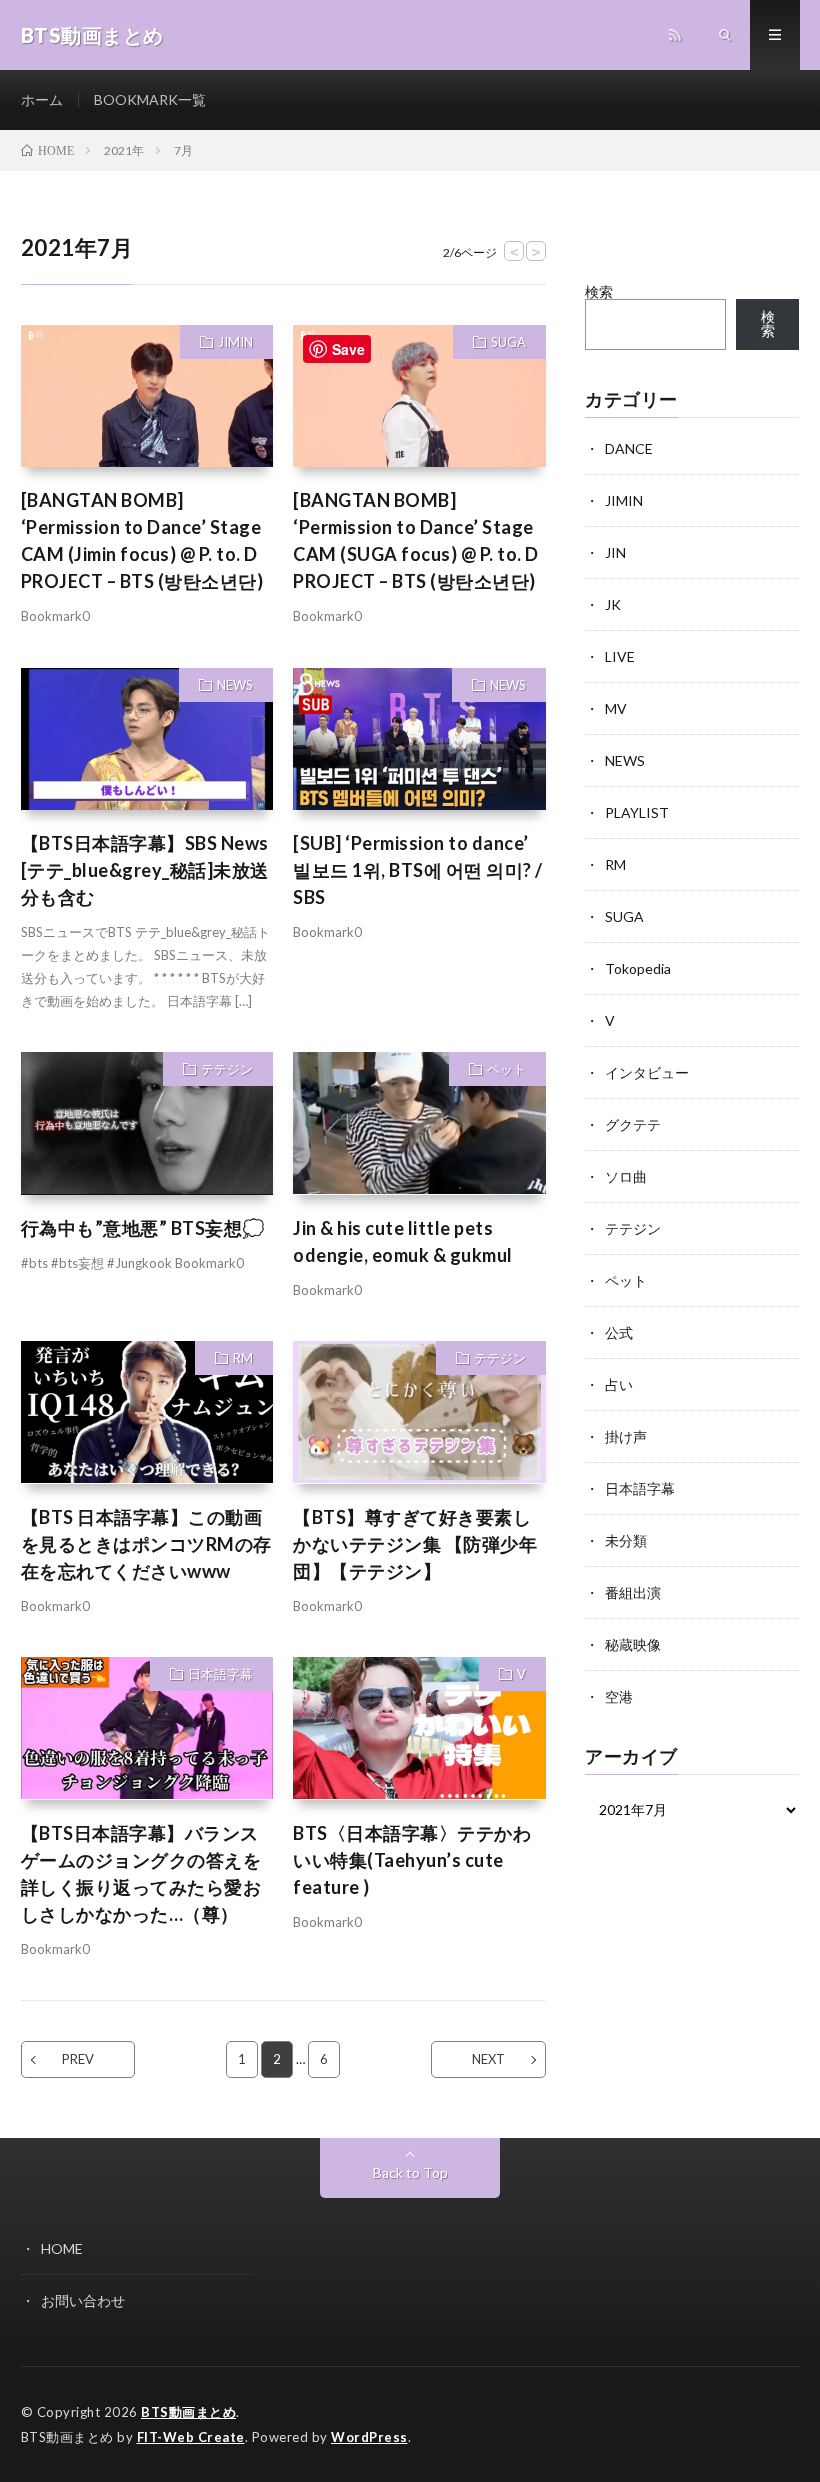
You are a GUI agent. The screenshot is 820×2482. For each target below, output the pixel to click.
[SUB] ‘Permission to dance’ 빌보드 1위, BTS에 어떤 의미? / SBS (418, 870)
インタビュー (647, 1072)
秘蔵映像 (633, 1644)
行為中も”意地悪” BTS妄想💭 (143, 1228)
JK (613, 604)
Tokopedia (638, 968)
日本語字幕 (220, 1674)
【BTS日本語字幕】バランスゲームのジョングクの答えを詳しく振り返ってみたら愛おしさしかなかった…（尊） (141, 1873)
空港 (619, 1696)
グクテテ (633, 1124)
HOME (62, 2248)
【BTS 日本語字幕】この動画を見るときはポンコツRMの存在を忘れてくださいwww (146, 1544)
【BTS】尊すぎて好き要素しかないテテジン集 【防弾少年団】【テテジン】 (415, 1544)
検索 (599, 291)
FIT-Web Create (191, 2437)
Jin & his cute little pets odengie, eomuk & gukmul (403, 1241)
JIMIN (235, 342)
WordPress (369, 2437)
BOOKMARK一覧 (150, 99)
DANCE (629, 448)
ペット (506, 1069)
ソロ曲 (626, 1176)
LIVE (620, 656)
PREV (78, 2059)
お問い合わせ (83, 2300)
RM (243, 1358)
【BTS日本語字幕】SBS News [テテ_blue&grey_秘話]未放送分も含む (145, 870)
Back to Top (410, 2172)
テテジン (227, 1069)
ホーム (42, 99)
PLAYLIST (637, 812)
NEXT (488, 2059)
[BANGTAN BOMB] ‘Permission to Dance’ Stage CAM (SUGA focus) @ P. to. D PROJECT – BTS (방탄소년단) (416, 540)
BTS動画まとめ (188, 2412)
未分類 (626, 1540)
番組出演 (633, 1592)
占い (619, 1384)
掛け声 (626, 1436)
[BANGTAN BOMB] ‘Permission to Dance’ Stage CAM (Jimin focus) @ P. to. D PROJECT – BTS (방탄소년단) (142, 540)
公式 (619, 1332)
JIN (615, 552)
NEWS (235, 685)
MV (616, 708)
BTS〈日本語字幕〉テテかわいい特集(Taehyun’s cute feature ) (412, 1860)
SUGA (508, 342)
